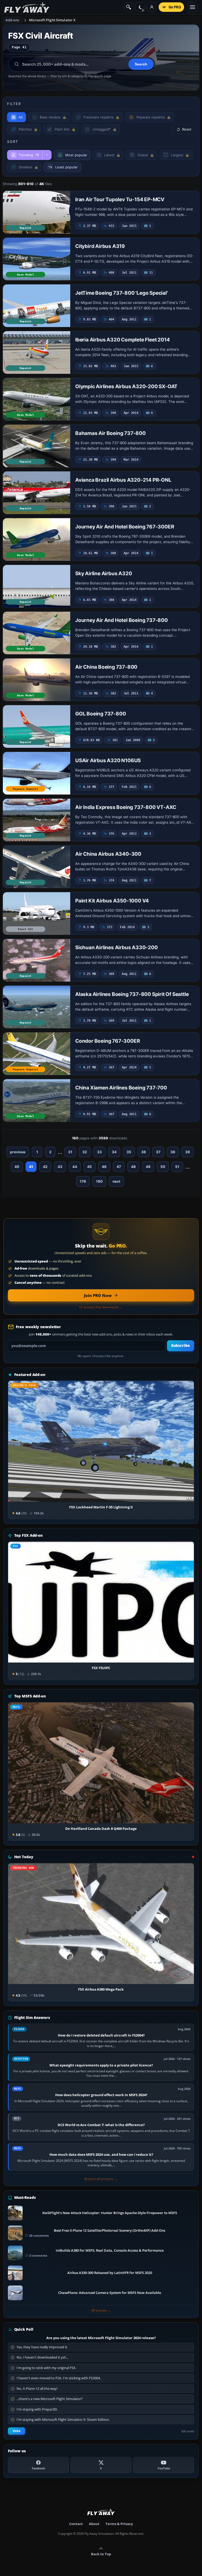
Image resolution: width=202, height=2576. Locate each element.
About (94, 2524)
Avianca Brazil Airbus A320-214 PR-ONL (123, 480)
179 (83, 1181)
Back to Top (101, 2554)
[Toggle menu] (193, 7)
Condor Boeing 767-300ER (107, 1041)
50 (163, 1167)
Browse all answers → (101, 2179)
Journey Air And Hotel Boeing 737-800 (122, 620)
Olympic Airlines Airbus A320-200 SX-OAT (126, 386)
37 (158, 1152)
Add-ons (12, 20)
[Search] (129, 7)
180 (99, 1181)
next (116, 1181)
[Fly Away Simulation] (27, 7)
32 (85, 1152)
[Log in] (152, 7)
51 (177, 1167)
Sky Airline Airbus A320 (103, 573)
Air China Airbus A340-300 (108, 854)
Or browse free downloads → (101, 1307)
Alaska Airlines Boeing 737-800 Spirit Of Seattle (132, 994)
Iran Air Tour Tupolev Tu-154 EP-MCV (120, 199)
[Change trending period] (47, 155)
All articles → (101, 2310)
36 (144, 1152)
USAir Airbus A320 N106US (108, 760)
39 (188, 1152)
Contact (76, 2524)
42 (45, 1167)
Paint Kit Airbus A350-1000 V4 (112, 901)
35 (129, 1152)
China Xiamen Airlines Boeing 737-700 (121, 1088)
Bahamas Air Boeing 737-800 (110, 433)
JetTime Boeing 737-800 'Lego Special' (122, 293)
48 (133, 1167)
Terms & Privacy (119, 2524)
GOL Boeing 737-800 (100, 714)
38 (173, 1152)
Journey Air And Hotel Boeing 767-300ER (125, 527)
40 (17, 1167)
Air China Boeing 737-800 (106, 667)
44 (75, 1167)
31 (70, 1152)
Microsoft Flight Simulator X (52, 20)
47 (119, 1167)
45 (89, 1167)
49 (148, 1167)
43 (60, 1167)
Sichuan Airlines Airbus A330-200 (117, 947)
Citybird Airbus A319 (100, 246)
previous (18, 1152)
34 (114, 1152)
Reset (187, 129)
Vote (17, 2431)
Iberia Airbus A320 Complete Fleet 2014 (122, 340)
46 (104, 1167)
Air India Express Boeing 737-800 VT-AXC (126, 807)
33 (99, 1152)
